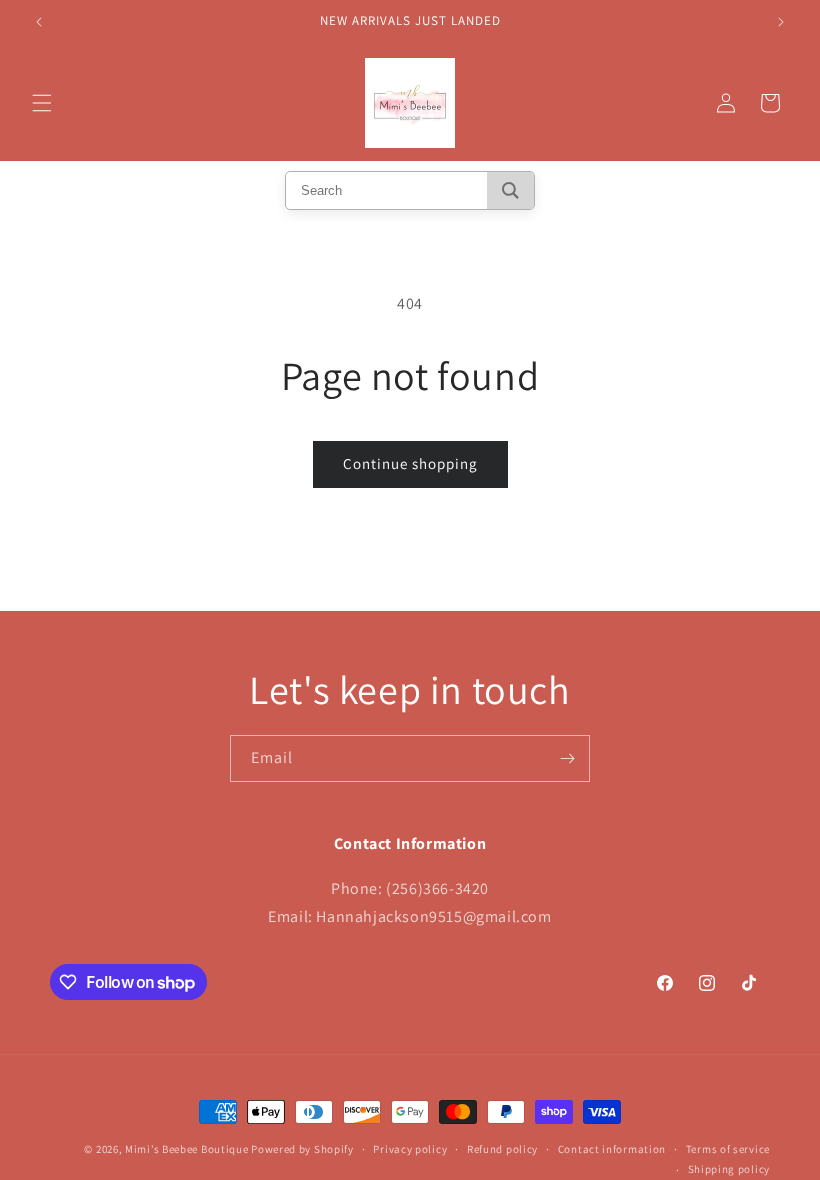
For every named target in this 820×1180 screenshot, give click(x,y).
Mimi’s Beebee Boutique (186, 1149)
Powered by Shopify (302, 1149)
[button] (42, 103)
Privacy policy (410, 1149)
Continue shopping (410, 463)
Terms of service (728, 1149)
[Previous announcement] (39, 22)
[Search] (510, 190)
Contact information (612, 1149)
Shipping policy (729, 1169)
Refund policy (502, 1149)
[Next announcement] (781, 22)
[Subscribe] (567, 758)
